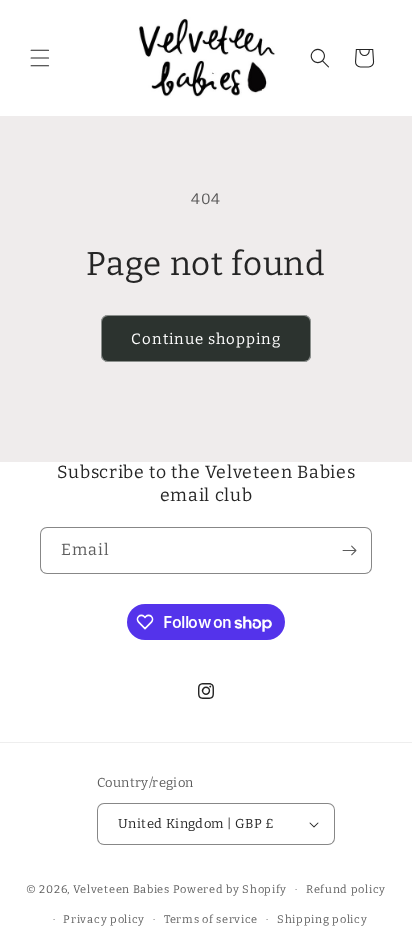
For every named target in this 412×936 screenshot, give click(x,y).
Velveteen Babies (123, 889)
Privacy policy (104, 919)
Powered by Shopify (230, 889)
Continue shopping (206, 339)
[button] (40, 58)
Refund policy (346, 889)
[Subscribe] (349, 550)
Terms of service (211, 919)
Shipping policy (322, 919)
